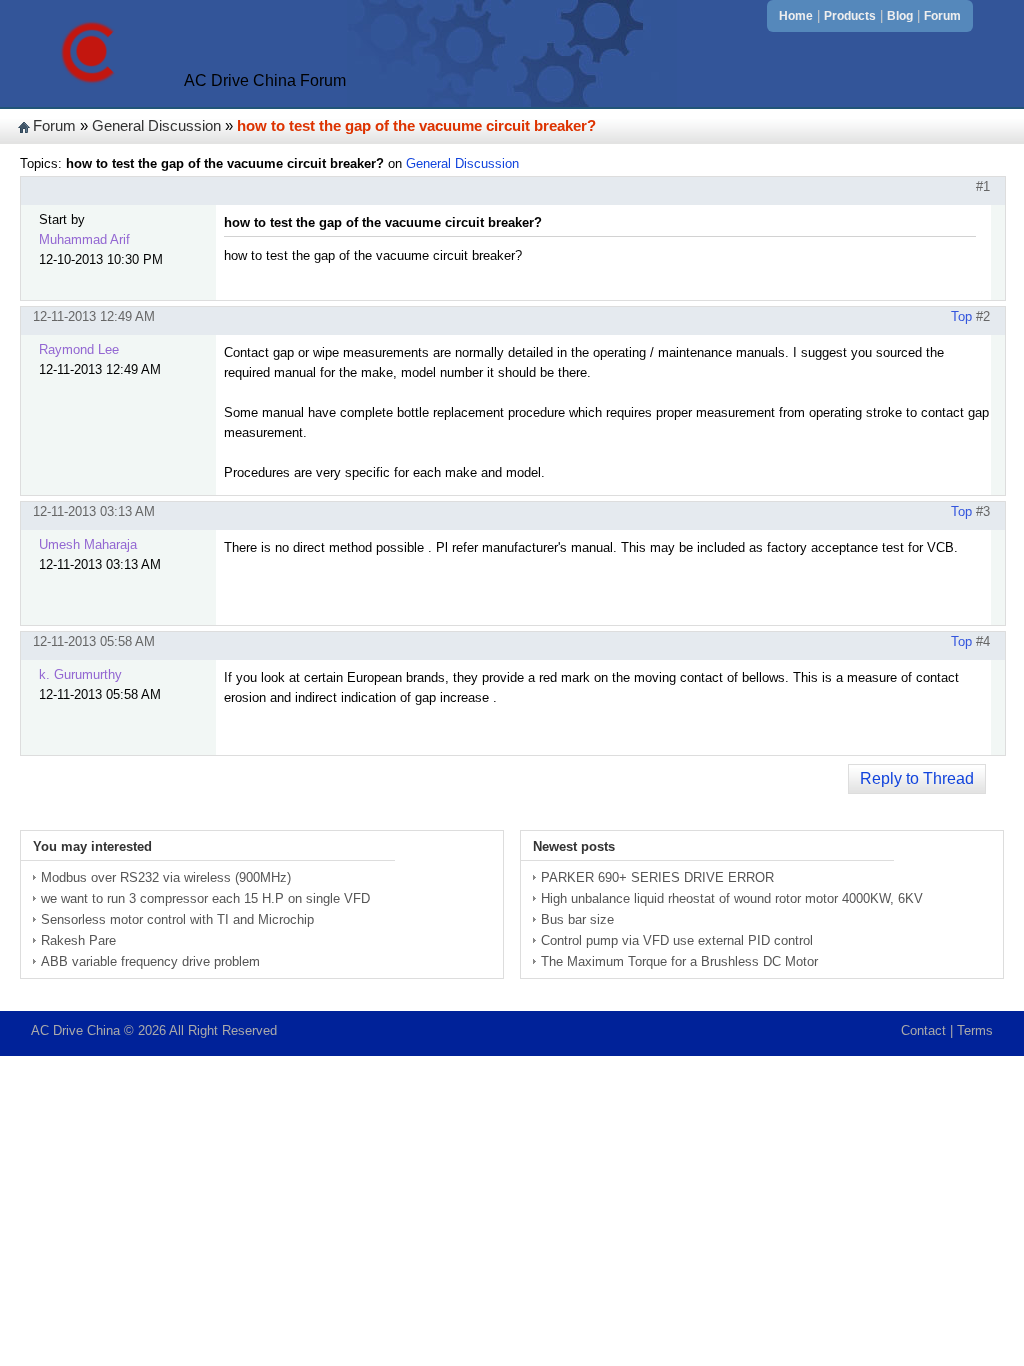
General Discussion (156, 126)
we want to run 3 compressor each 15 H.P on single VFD (205, 898)
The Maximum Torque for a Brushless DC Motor (679, 961)
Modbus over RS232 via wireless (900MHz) (166, 877)
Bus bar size (577, 919)
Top (961, 316)
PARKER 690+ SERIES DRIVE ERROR (657, 877)
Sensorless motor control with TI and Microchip (177, 919)
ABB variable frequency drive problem (150, 961)
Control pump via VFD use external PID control (677, 940)
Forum (942, 16)
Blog (900, 16)
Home (796, 16)
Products (850, 16)
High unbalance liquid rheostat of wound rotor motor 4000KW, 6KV (732, 898)
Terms (975, 1030)
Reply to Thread (917, 778)
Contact (923, 1030)
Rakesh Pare (78, 940)
